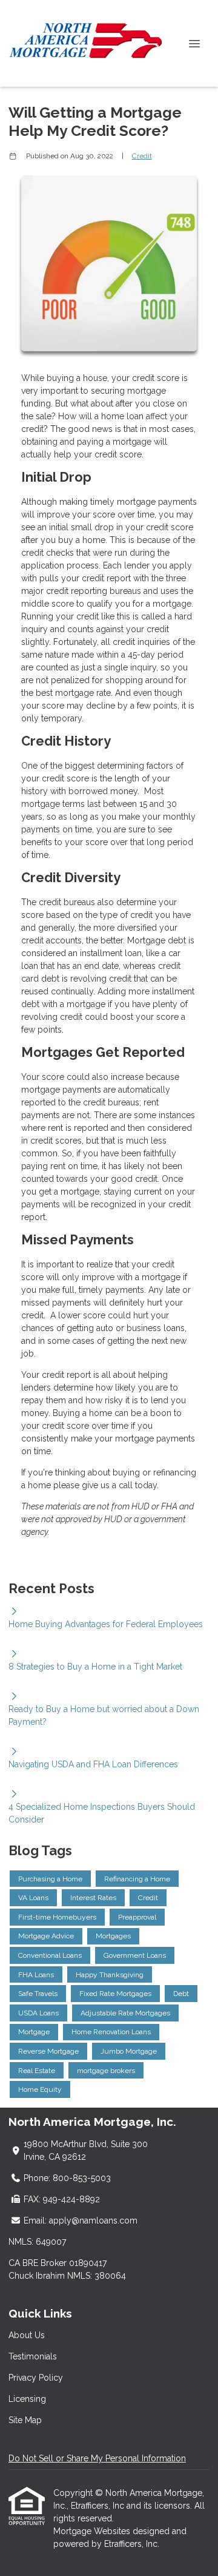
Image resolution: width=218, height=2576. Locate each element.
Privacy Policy (36, 2378)
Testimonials (33, 2356)
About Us (27, 2335)
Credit (142, 156)
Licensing (27, 2399)
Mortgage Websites (93, 2531)
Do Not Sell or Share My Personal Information (97, 2458)
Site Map (25, 2420)
